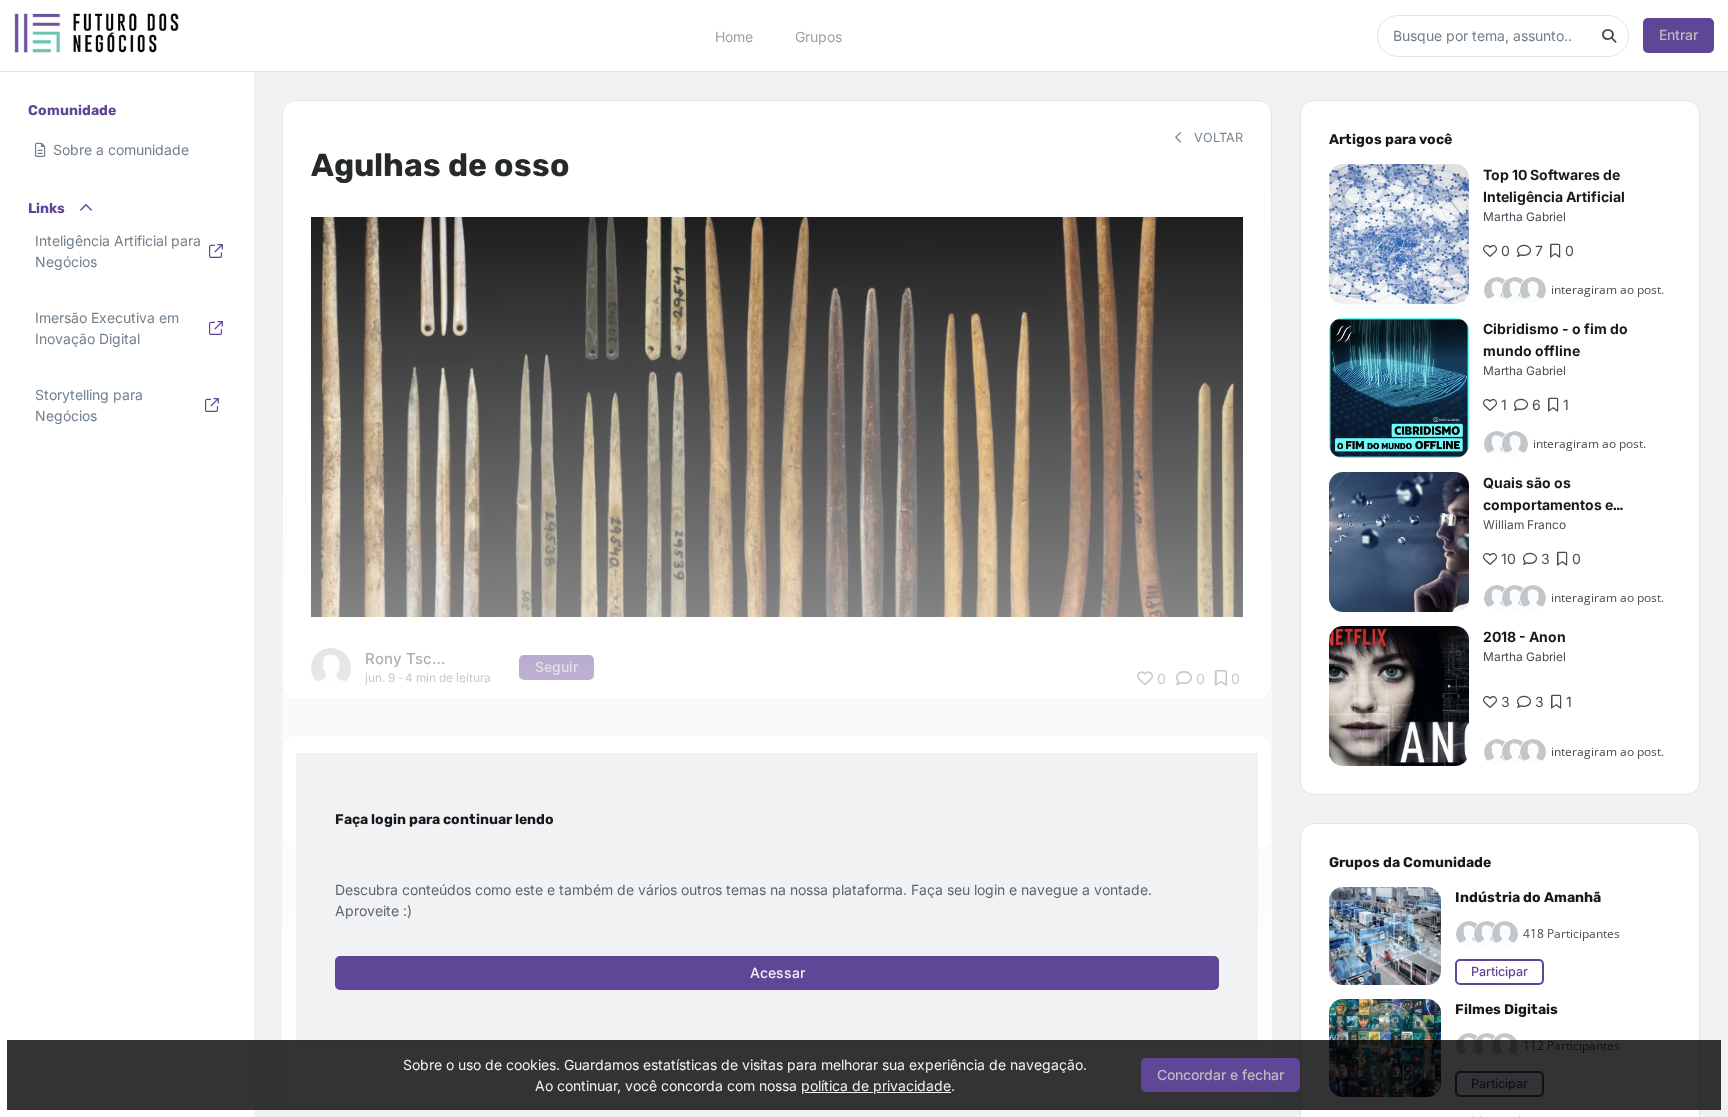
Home (734, 35)
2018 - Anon (1524, 636)
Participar (1499, 971)
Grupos (818, 35)
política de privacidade (876, 1085)
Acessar (777, 972)
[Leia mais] (1399, 234)
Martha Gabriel (1524, 216)
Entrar (1678, 34)
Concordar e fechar (1220, 1074)
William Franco (1524, 524)
